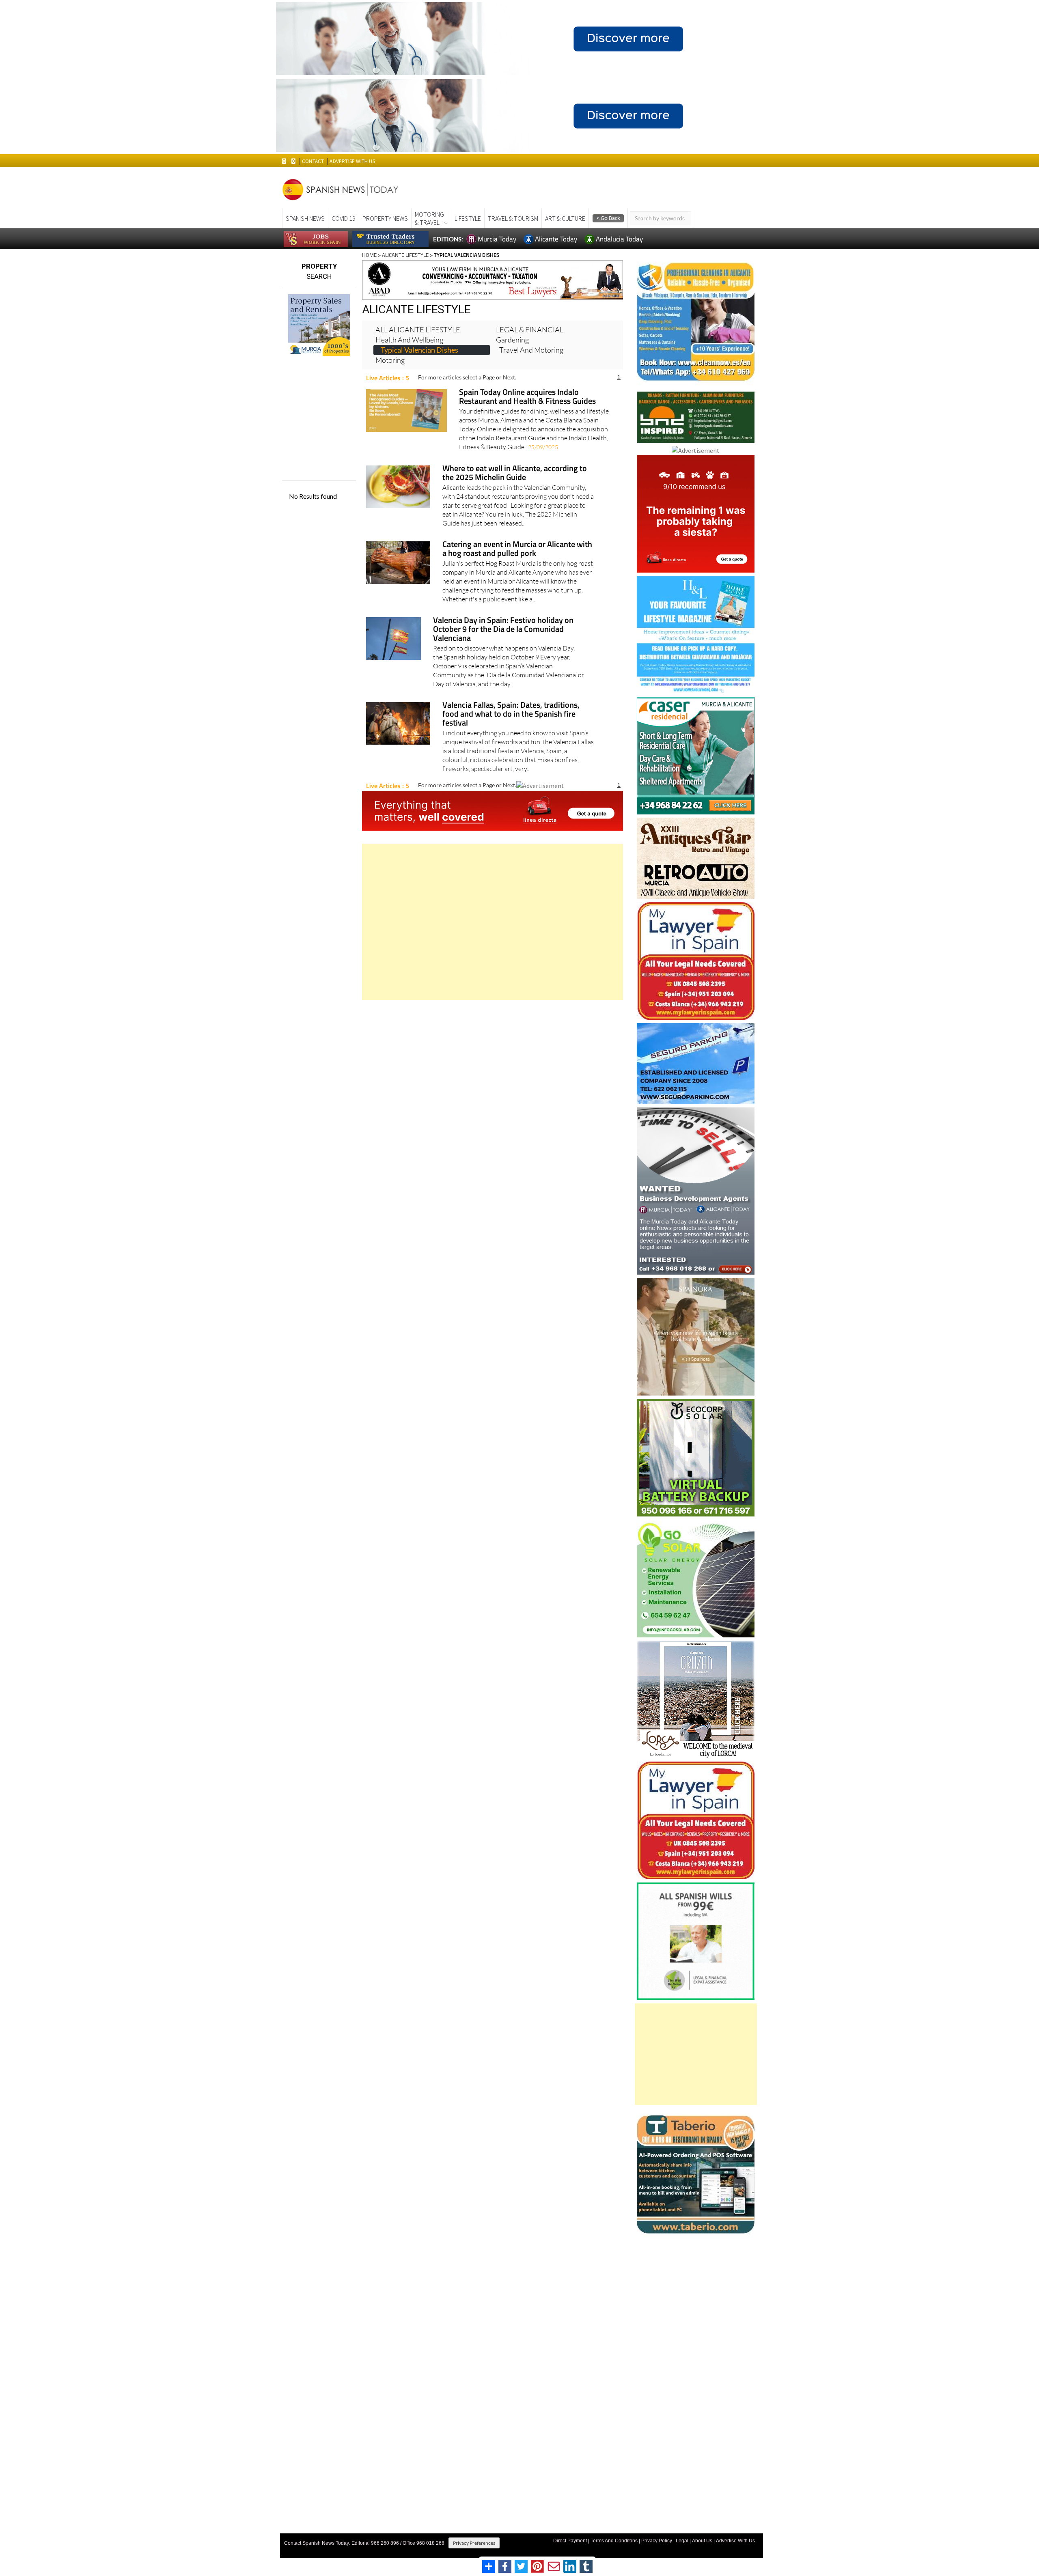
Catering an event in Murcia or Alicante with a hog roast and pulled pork (517, 549)
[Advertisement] (493, 922)
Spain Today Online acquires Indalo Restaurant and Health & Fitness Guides (527, 397)
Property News (385, 218)
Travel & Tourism (513, 218)
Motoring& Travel (429, 218)
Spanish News (305, 218)
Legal (682, 2541)
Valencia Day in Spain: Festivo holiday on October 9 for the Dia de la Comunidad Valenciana (503, 630)
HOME (369, 255)
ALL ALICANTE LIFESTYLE (418, 330)
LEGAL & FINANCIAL (530, 330)
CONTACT (313, 161)
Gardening (512, 340)
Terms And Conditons (614, 2541)
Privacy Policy (657, 2541)
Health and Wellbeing (409, 340)
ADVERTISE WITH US (352, 161)
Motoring (390, 360)
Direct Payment (570, 2541)
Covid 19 (344, 218)
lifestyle (468, 218)
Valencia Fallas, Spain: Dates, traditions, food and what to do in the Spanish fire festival (511, 714)
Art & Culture (565, 218)
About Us (702, 2541)
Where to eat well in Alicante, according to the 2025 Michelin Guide (515, 473)
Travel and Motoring (531, 350)
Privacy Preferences (474, 2543)
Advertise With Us (735, 2541)
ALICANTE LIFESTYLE (405, 255)
